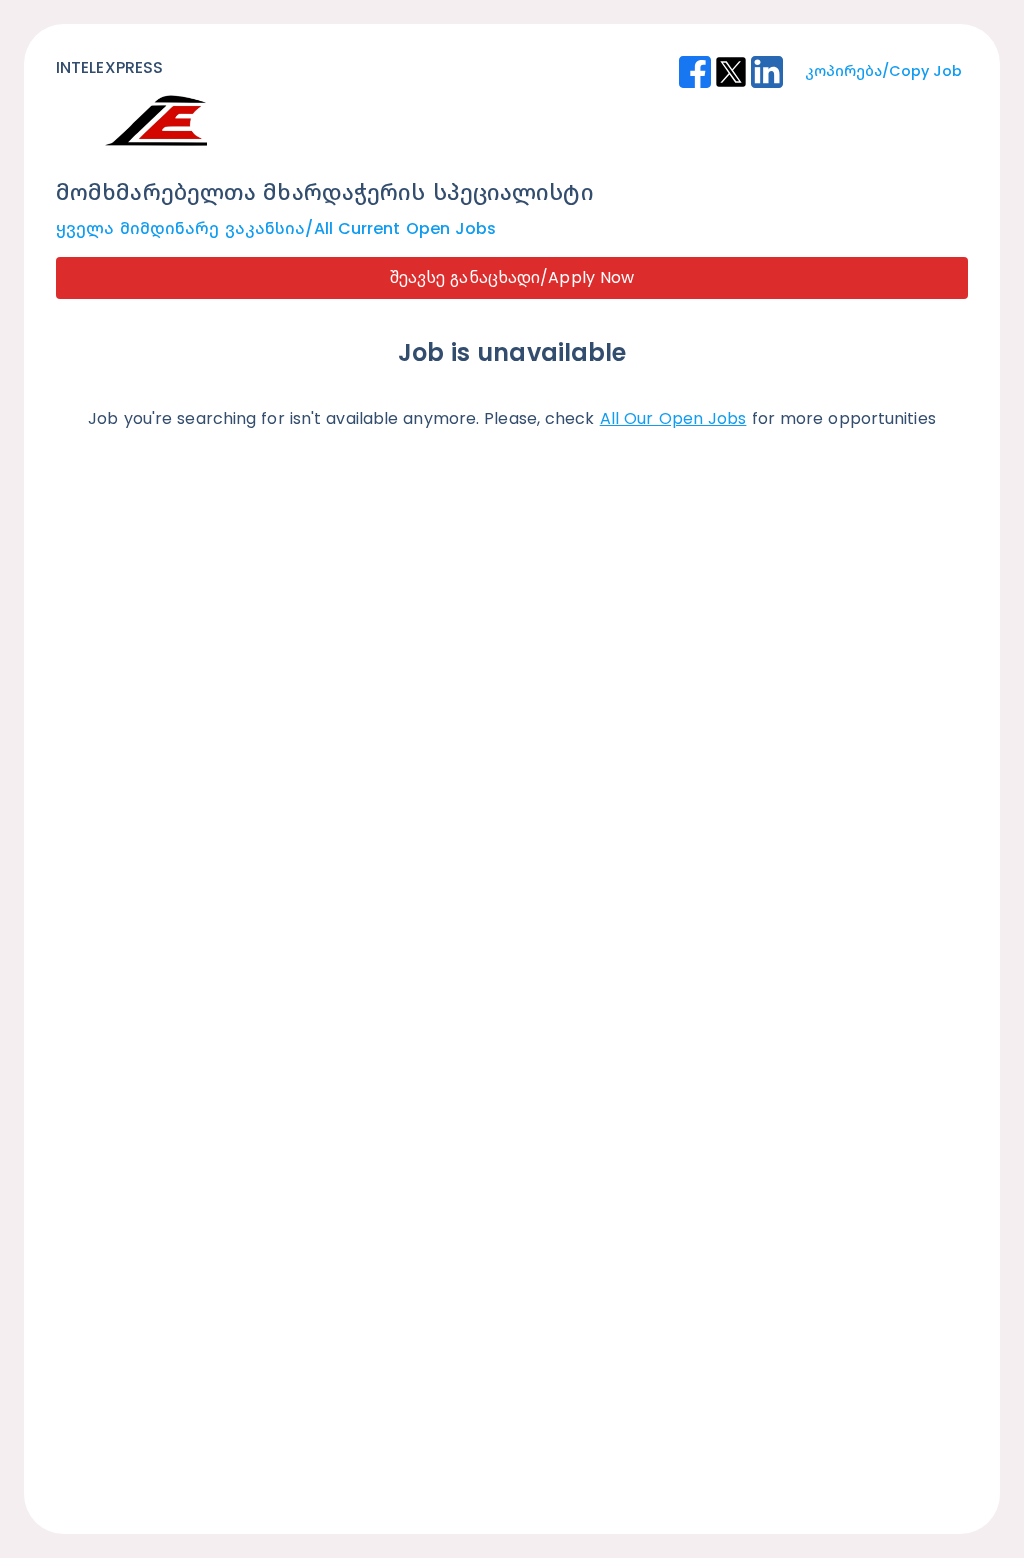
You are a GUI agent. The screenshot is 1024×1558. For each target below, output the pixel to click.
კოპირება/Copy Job (883, 71)
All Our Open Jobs (673, 418)
